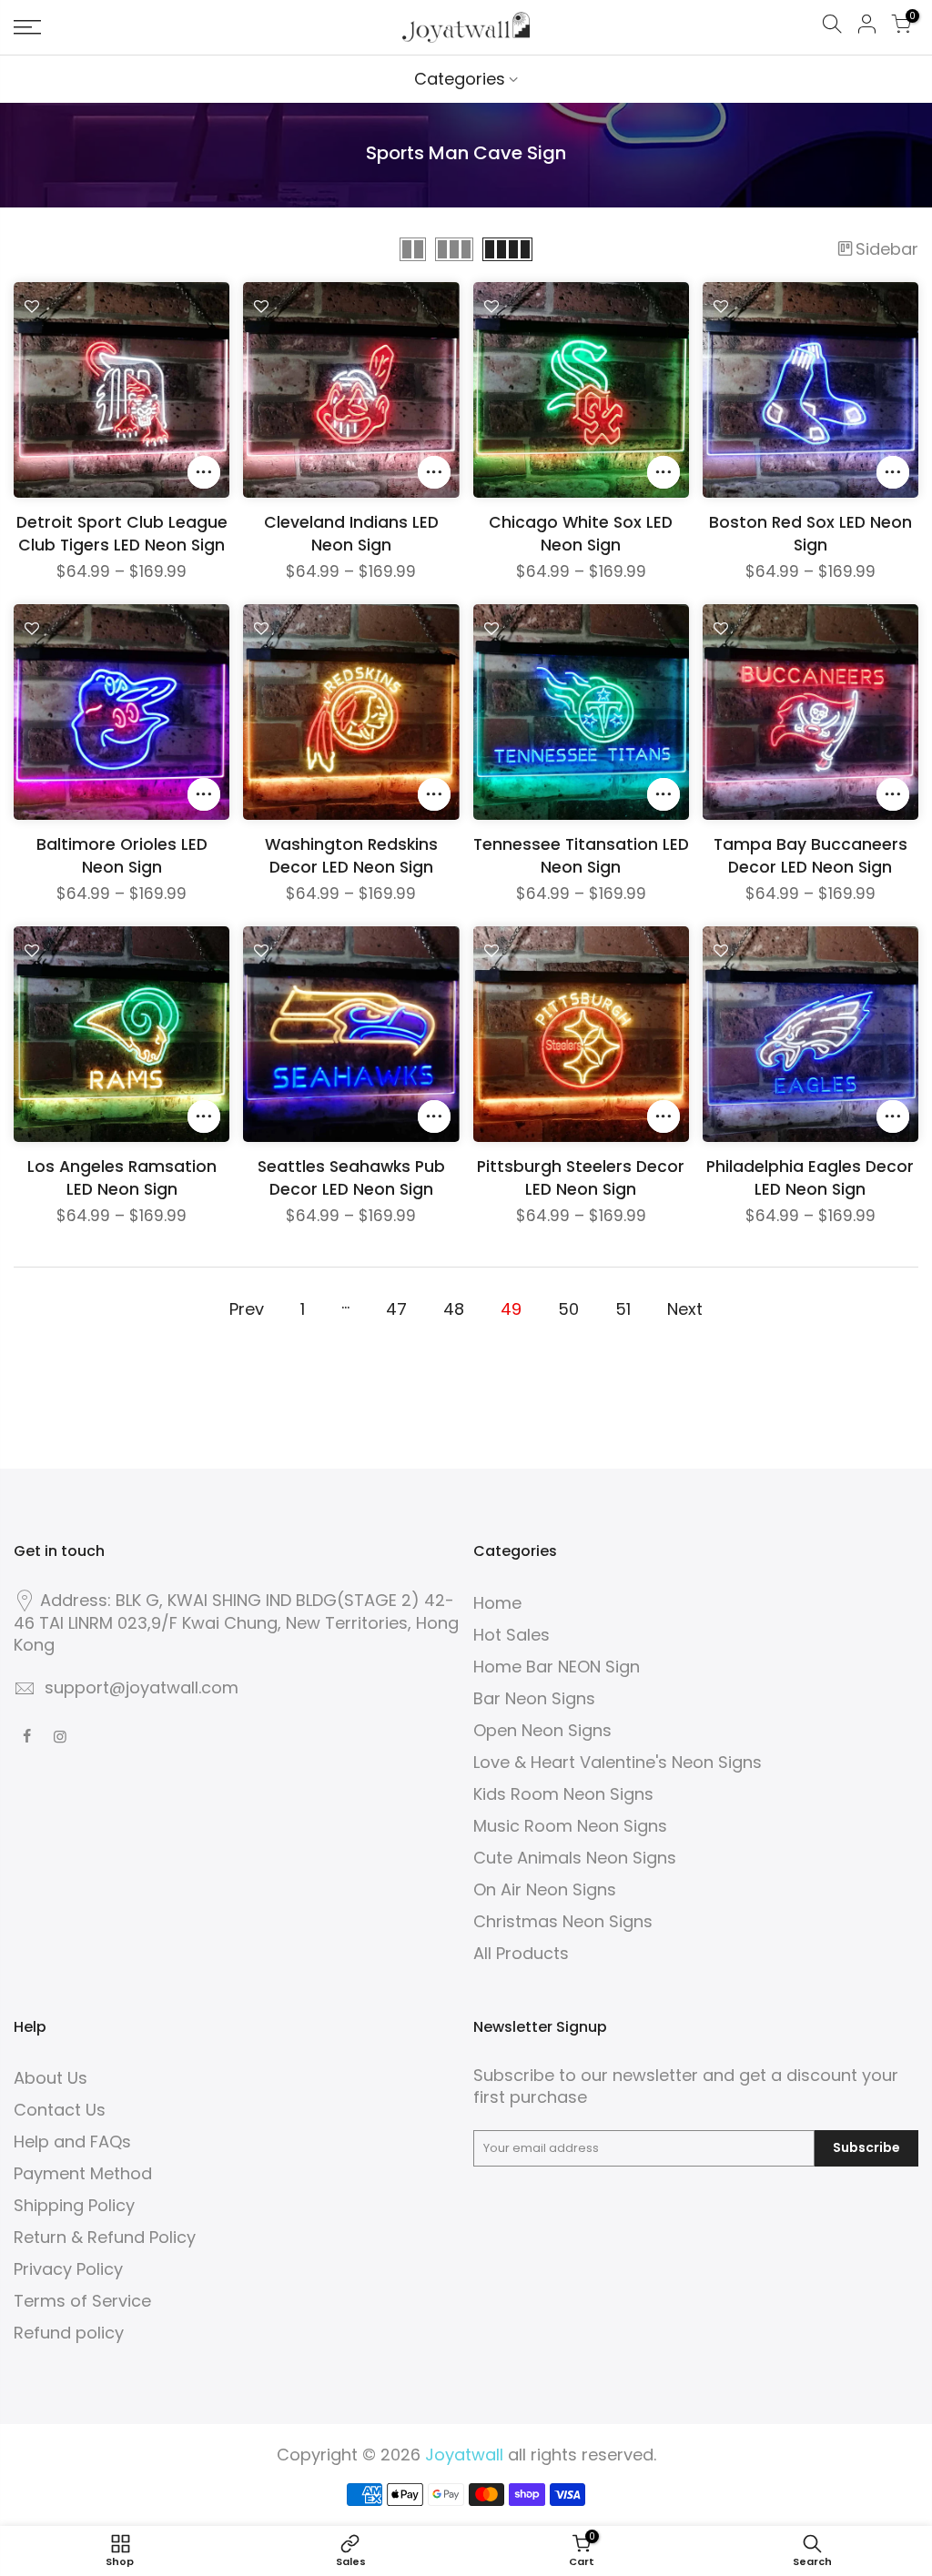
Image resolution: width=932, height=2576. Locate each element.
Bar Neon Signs (534, 1698)
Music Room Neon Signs (570, 1826)
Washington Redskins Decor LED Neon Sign (351, 856)
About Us (51, 2078)
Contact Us (60, 2110)
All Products (521, 1953)
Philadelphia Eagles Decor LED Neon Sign (810, 1178)
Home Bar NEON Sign (557, 1667)
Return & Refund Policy (105, 2237)
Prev (247, 1309)
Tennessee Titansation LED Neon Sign (581, 856)
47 (396, 1309)
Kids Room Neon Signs (563, 1794)
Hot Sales (512, 1635)
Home (497, 1603)
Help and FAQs (72, 2142)
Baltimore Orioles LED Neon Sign (122, 856)
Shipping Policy (74, 2205)
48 (454, 1309)
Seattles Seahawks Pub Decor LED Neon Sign (351, 1178)
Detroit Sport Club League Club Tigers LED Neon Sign (122, 534)
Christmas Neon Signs (563, 1921)
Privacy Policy (68, 2269)
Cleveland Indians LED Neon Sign (351, 534)
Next (685, 1309)
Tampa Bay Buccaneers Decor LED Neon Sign (810, 856)
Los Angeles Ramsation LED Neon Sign (122, 1178)
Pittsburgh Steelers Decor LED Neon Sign (581, 1178)
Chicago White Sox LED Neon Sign (581, 534)
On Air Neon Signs (545, 1889)
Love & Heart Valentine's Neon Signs (618, 1762)
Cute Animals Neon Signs (575, 1858)
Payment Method (83, 2173)
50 (568, 1309)
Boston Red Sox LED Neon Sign (810, 534)
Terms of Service (82, 2301)
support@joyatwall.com (142, 1687)
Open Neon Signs (542, 1730)
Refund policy (69, 2333)
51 (623, 1309)
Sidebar (887, 249)
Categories (460, 79)
